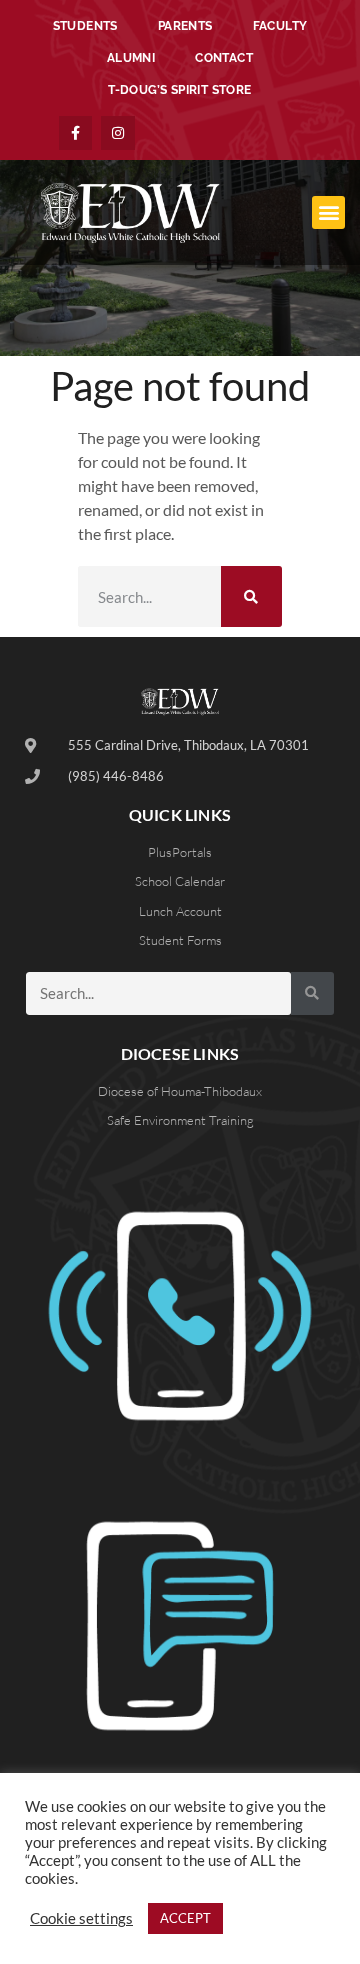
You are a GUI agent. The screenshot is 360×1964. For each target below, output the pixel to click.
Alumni (131, 58)
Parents (185, 26)
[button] (328, 212)
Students (85, 26)
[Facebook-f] (76, 133)
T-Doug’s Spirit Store (179, 90)
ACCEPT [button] (185, 1918)
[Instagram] (118, 133)
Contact (224, 58)
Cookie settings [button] (81, 1918)
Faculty (280, 26)
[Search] (251, 596)
